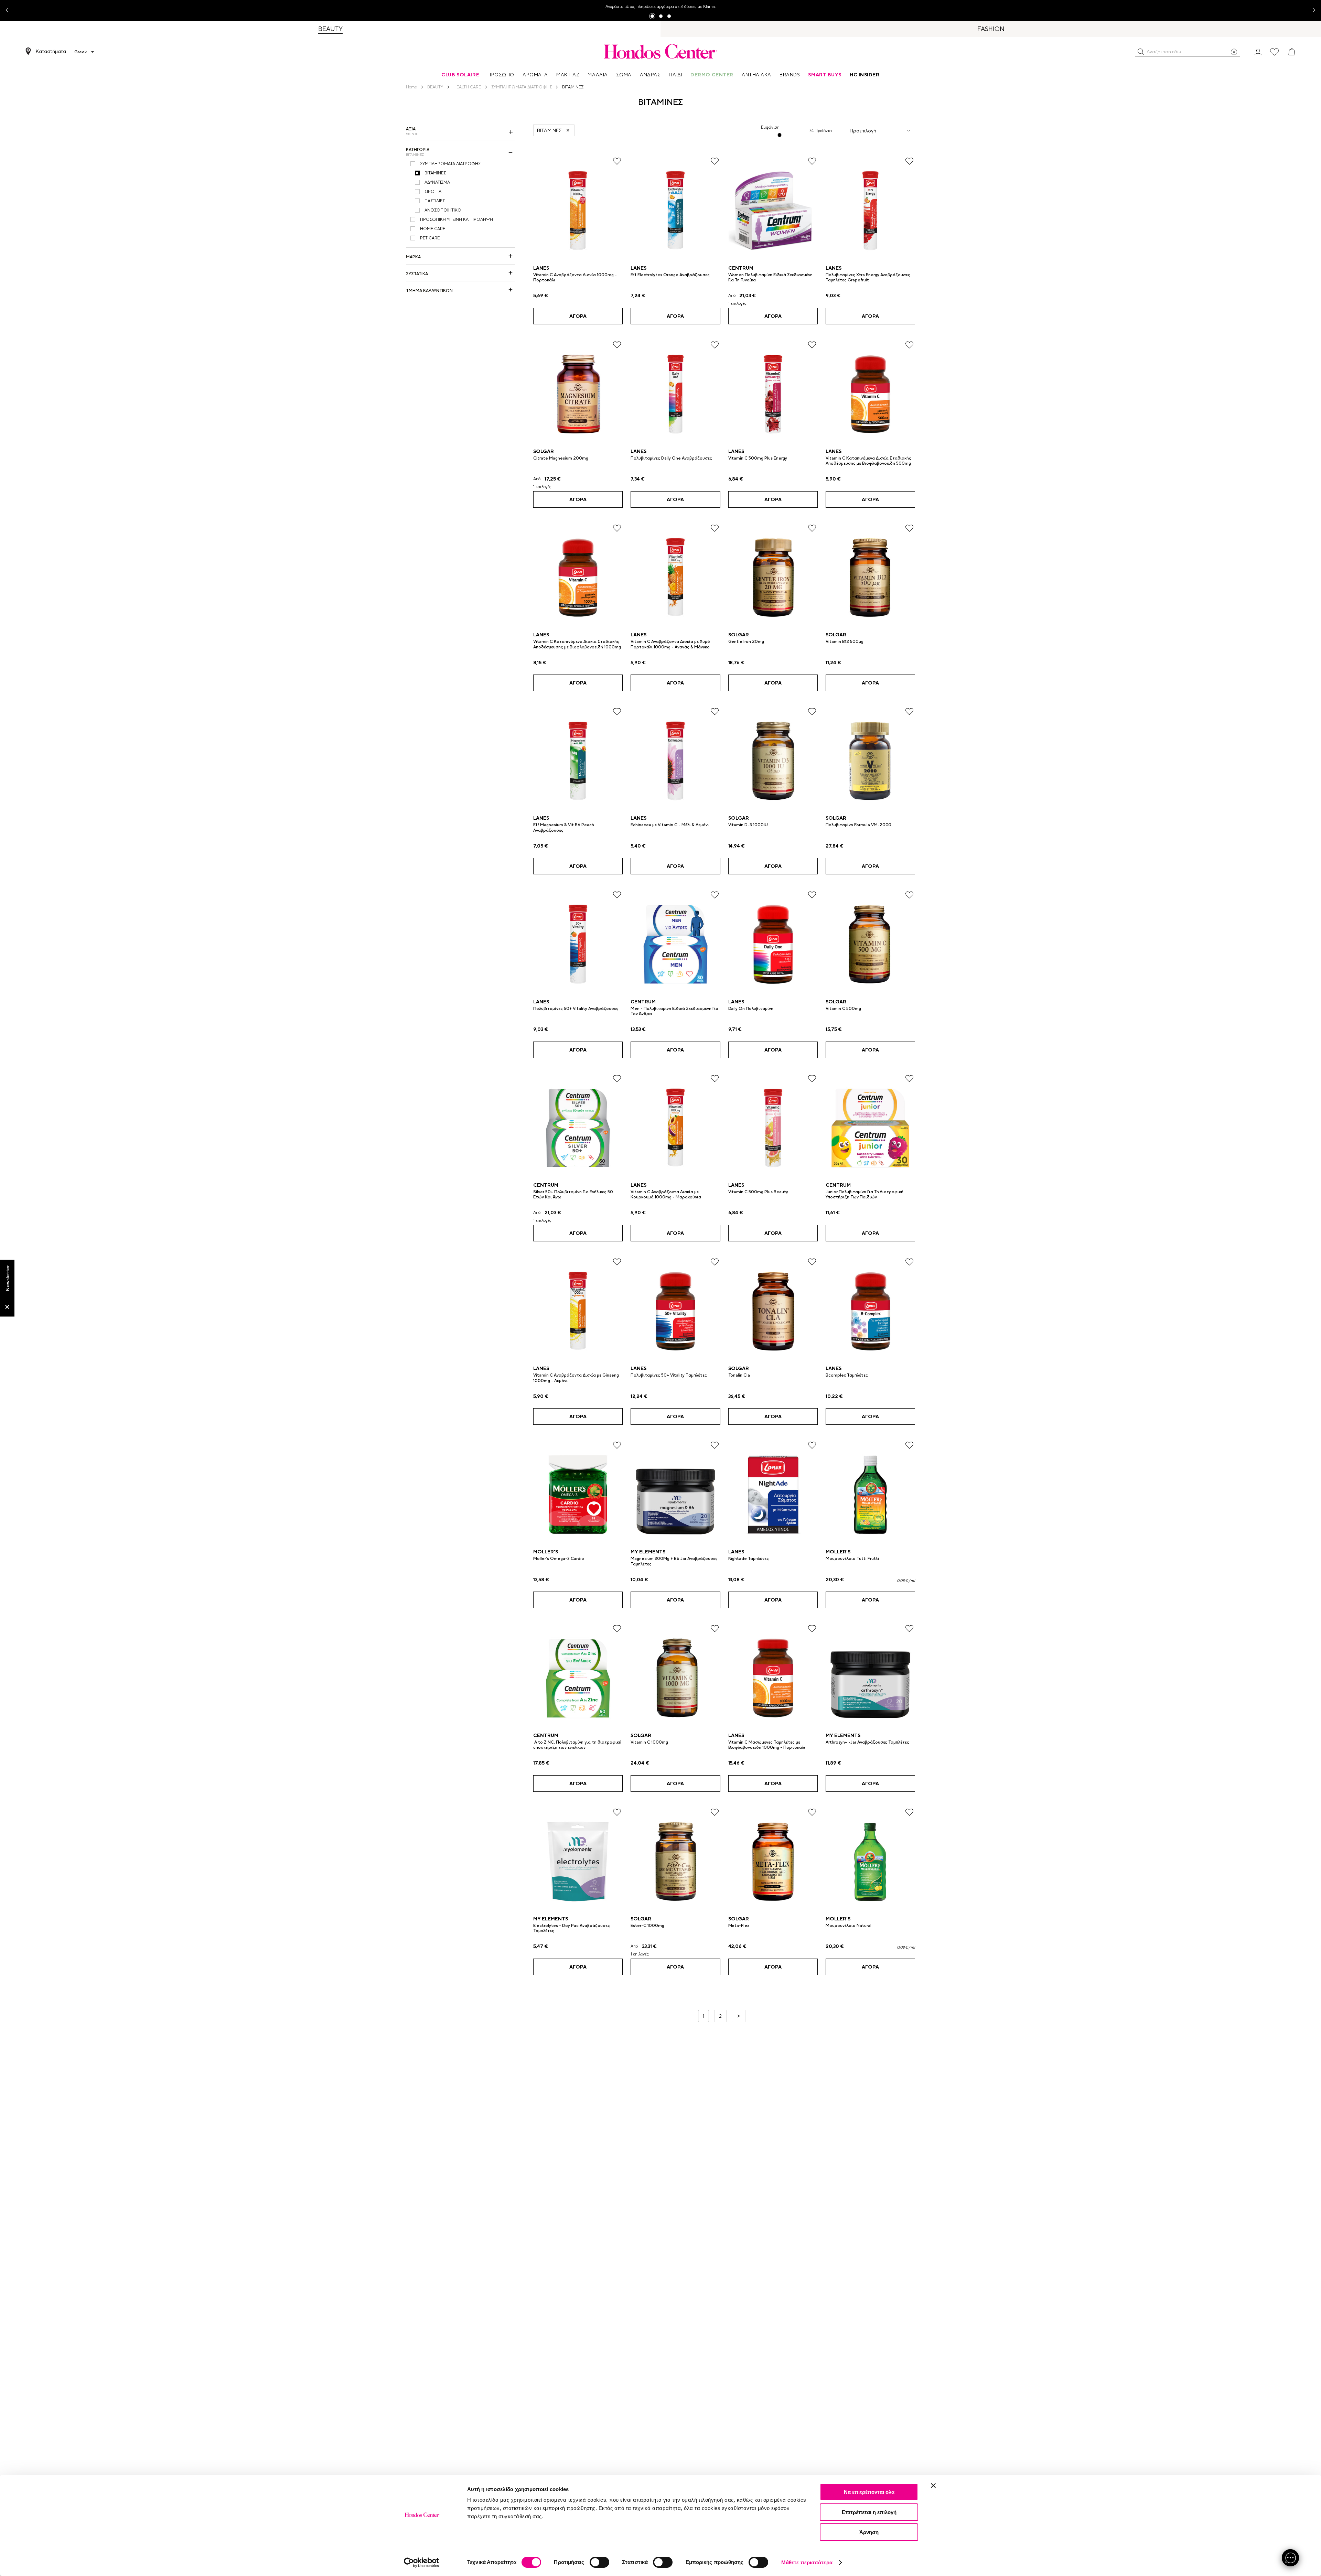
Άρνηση (869, 2532)
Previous (10, 10)
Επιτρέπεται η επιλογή (869, 2512)
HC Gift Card (634, 7)
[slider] (780, 135)
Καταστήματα (51, 51)
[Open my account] (1258, 51)
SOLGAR (544, 451)
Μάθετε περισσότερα (807, 2562)
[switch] (599, 2562)
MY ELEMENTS (648, 1552)
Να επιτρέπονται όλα (869, 2492)
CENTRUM (741, 268)
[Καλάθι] (1292, 52)
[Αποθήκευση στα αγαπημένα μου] (617, 161)
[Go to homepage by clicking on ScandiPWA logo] (660, 51)
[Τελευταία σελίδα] (739, 2016)
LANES (541, 268)
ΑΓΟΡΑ (578, 316)
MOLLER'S (546, 1552)
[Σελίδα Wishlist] (1275, 52)
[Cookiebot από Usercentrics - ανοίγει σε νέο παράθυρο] (422, 2563)
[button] (1141, 52)
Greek (80, 52)
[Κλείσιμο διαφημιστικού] (933, 2486)
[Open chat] (1290, 2558)
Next (1311, 10)
